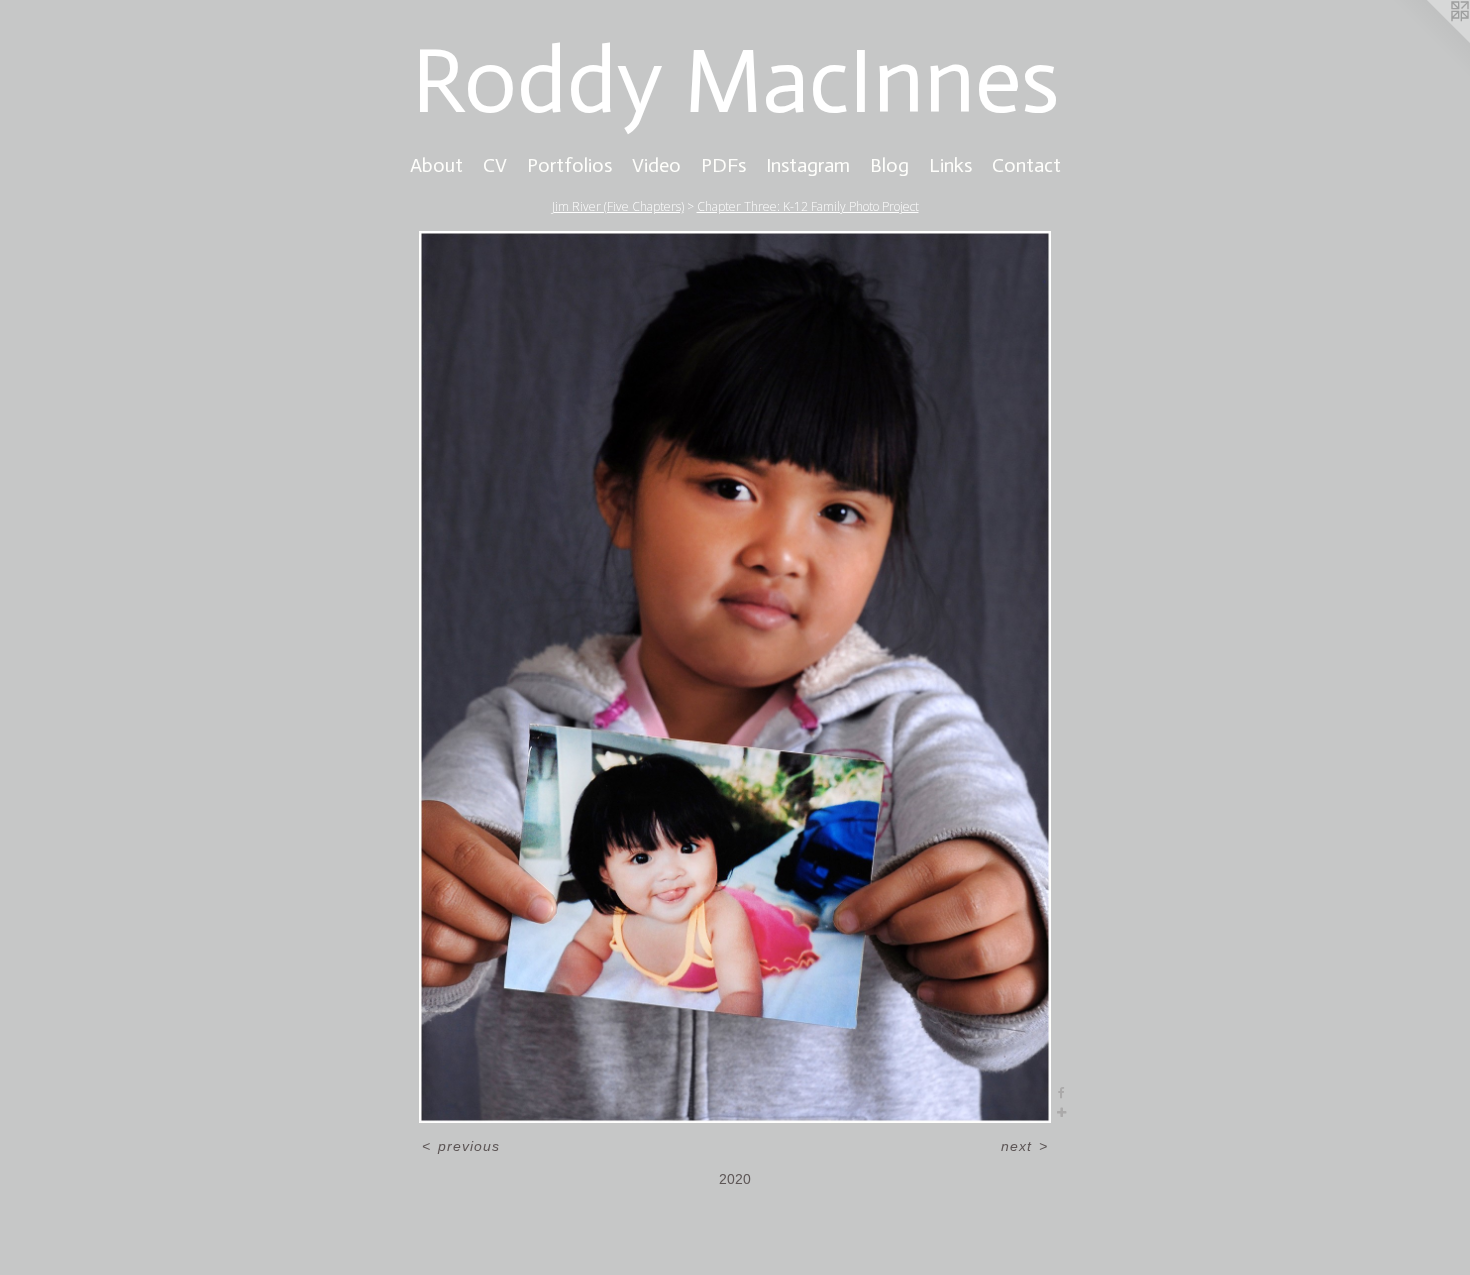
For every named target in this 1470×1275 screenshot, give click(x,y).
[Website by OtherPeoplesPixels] (1430, 40)
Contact (1026, 165)
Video (656, 165)
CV (495, 165)
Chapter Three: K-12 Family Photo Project (808, 206)
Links (950, 165)
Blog (889, 165)
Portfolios (569, 165)
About (436, 165)
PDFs (723, 165)
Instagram (808, 165)
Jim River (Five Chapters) (618, 206)
